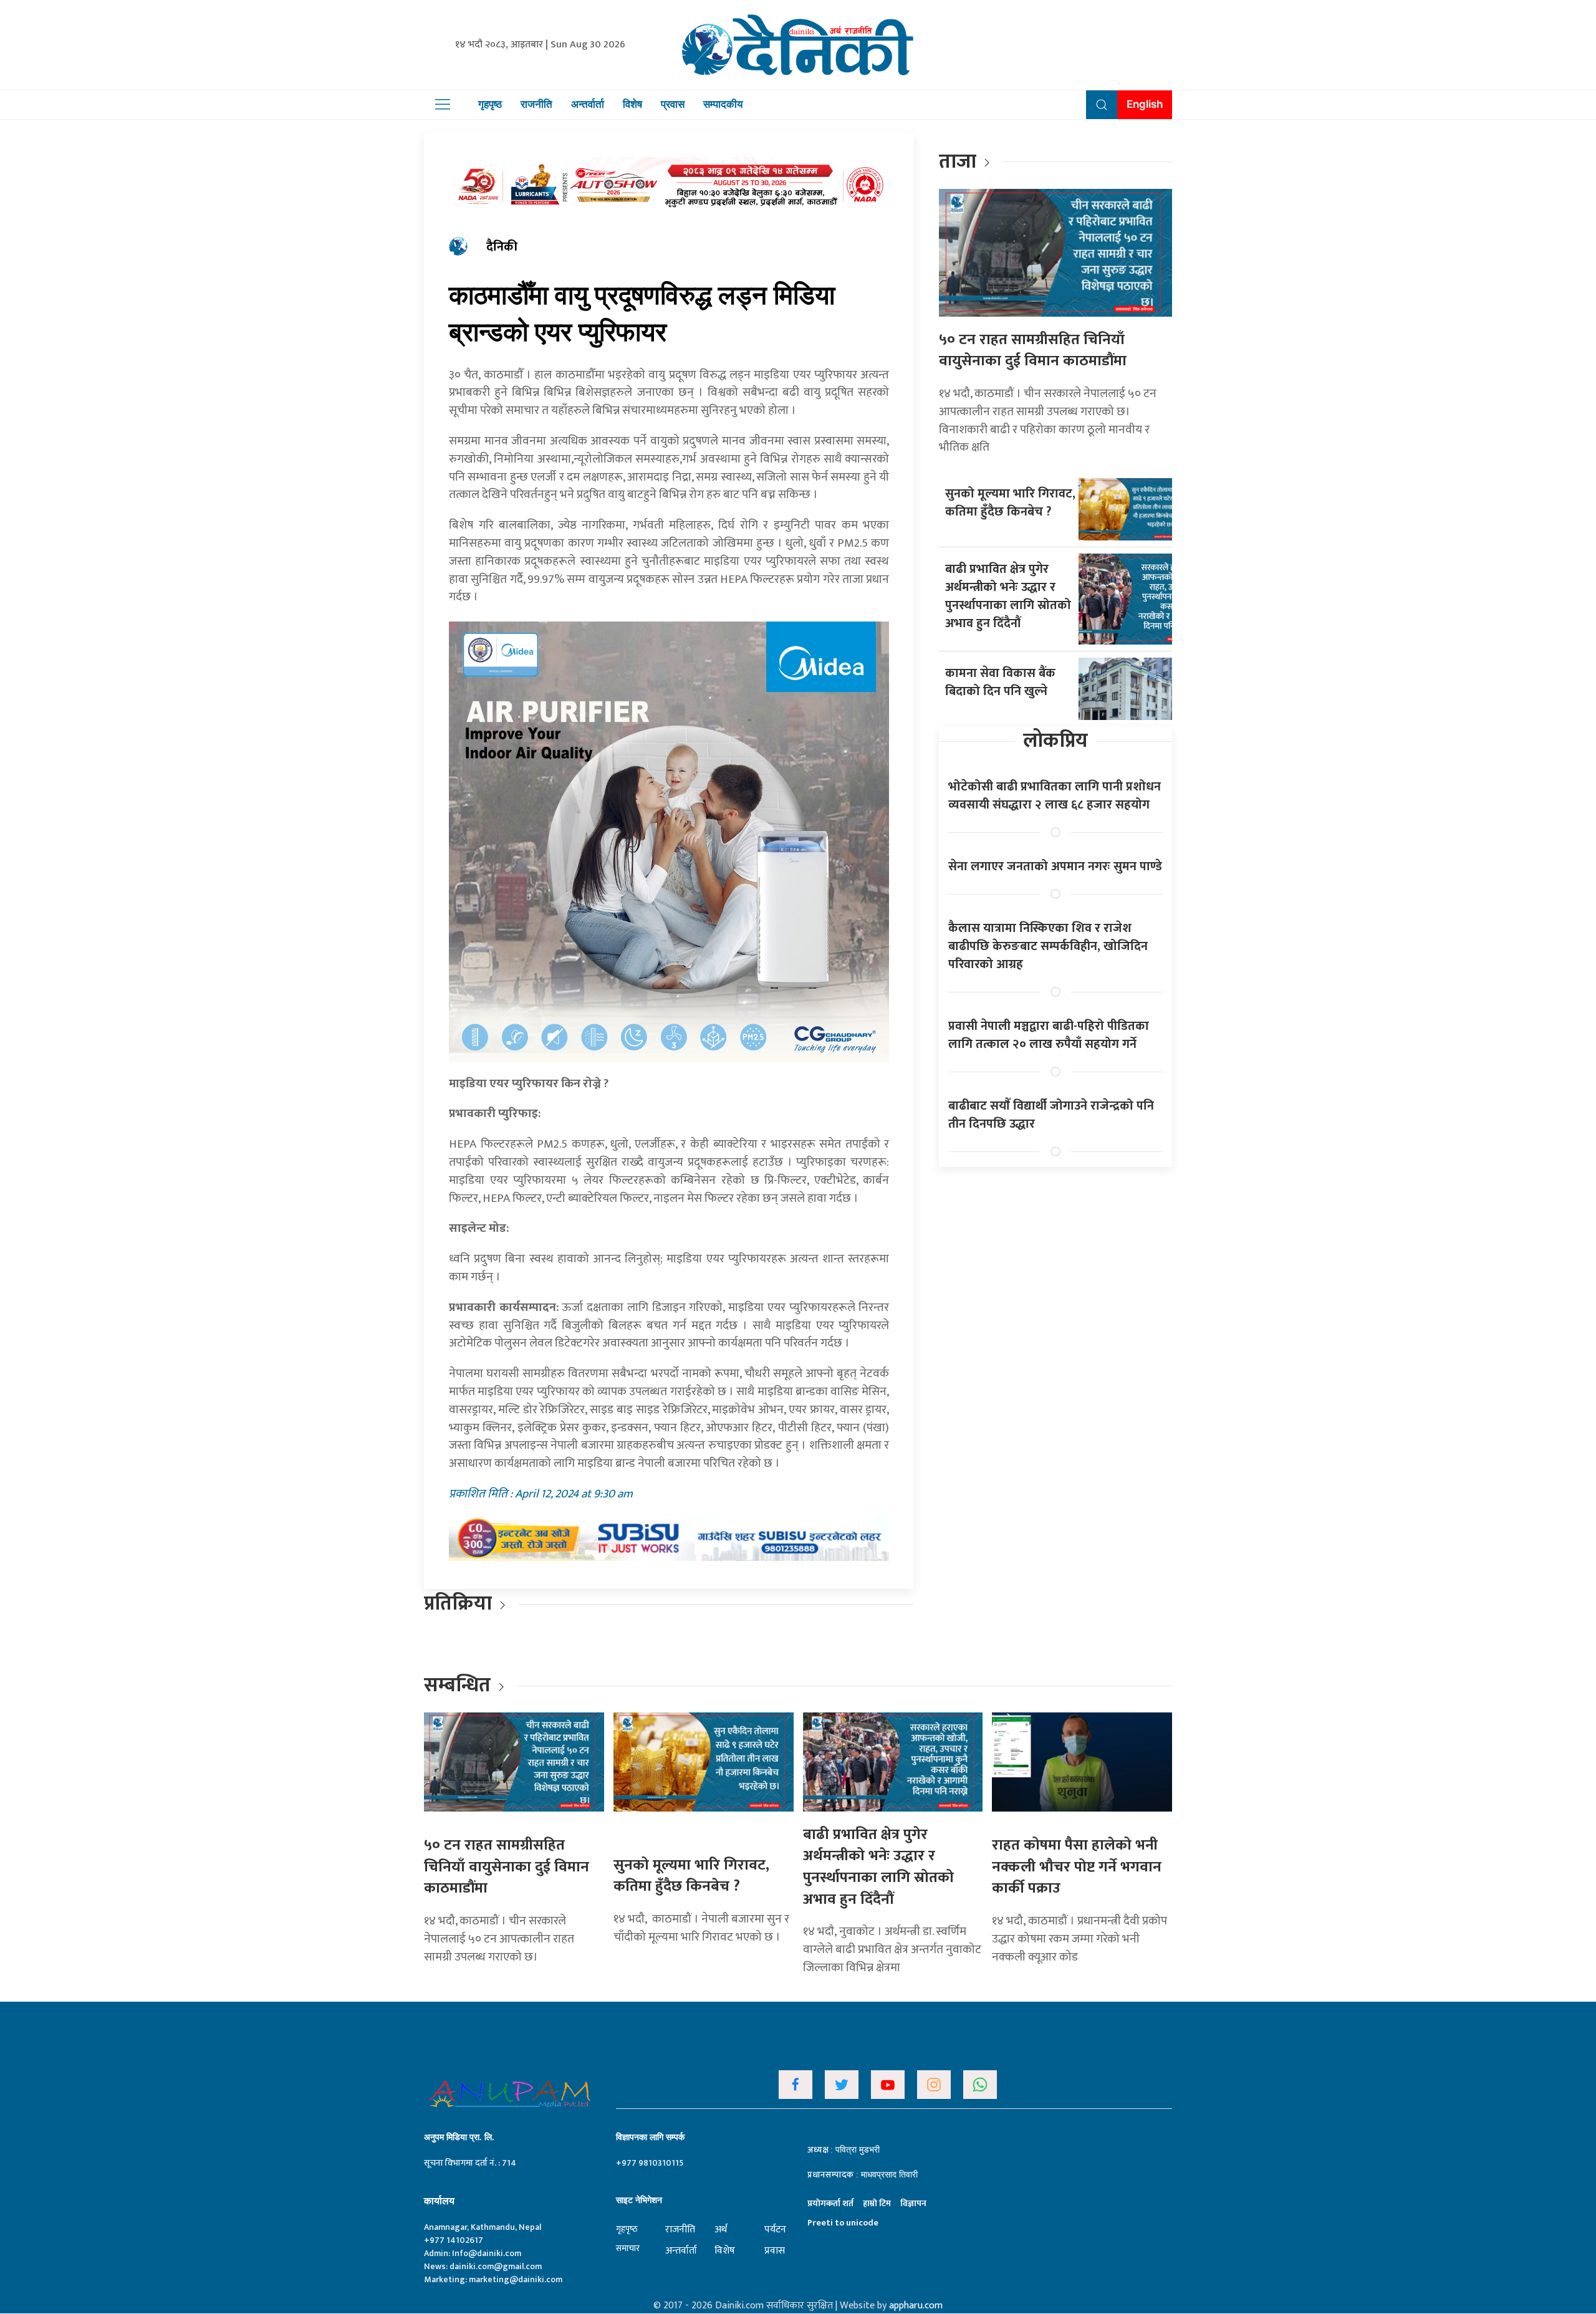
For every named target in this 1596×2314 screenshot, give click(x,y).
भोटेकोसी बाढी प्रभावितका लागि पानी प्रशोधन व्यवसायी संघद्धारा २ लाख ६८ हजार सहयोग (1055, 796)
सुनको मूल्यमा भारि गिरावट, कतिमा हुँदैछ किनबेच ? (1010, 503)
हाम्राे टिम (877, 2203)
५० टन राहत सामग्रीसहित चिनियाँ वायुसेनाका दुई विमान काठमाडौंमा (1033, 351)
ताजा (958, 162)
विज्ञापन (913, 2203)
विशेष (632, 104)
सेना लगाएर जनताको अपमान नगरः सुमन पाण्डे (1055, 867)
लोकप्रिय (1055, 741)
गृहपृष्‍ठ (627, 2229)
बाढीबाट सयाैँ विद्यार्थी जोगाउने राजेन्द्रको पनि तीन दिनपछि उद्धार (1051, 1115)
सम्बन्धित (459, 1685)
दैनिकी (502, 247)
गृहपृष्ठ (490, 104)
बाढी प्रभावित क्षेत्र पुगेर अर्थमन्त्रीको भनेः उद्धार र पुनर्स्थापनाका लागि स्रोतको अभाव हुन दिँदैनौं (1008, 596)
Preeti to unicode (843, 2223)
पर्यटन (775, 2230)
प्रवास (673, 104)
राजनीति (536, 104)
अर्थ (721, 2230)
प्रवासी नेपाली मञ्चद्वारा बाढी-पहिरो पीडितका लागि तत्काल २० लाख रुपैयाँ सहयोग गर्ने (1049, 1035)
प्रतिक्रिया (458, 1604)
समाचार (628, 2248)
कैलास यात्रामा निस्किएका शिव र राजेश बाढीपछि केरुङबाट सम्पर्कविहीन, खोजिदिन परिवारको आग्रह (1048, 946)
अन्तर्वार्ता (588, 104)
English (1145, 104)
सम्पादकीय (723, 104)
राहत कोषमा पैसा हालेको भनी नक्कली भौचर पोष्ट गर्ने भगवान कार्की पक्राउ (1077, 1867)
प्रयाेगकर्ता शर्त (830, 2203)
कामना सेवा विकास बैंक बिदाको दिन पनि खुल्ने (1000, 682)
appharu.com (916, 2306)
